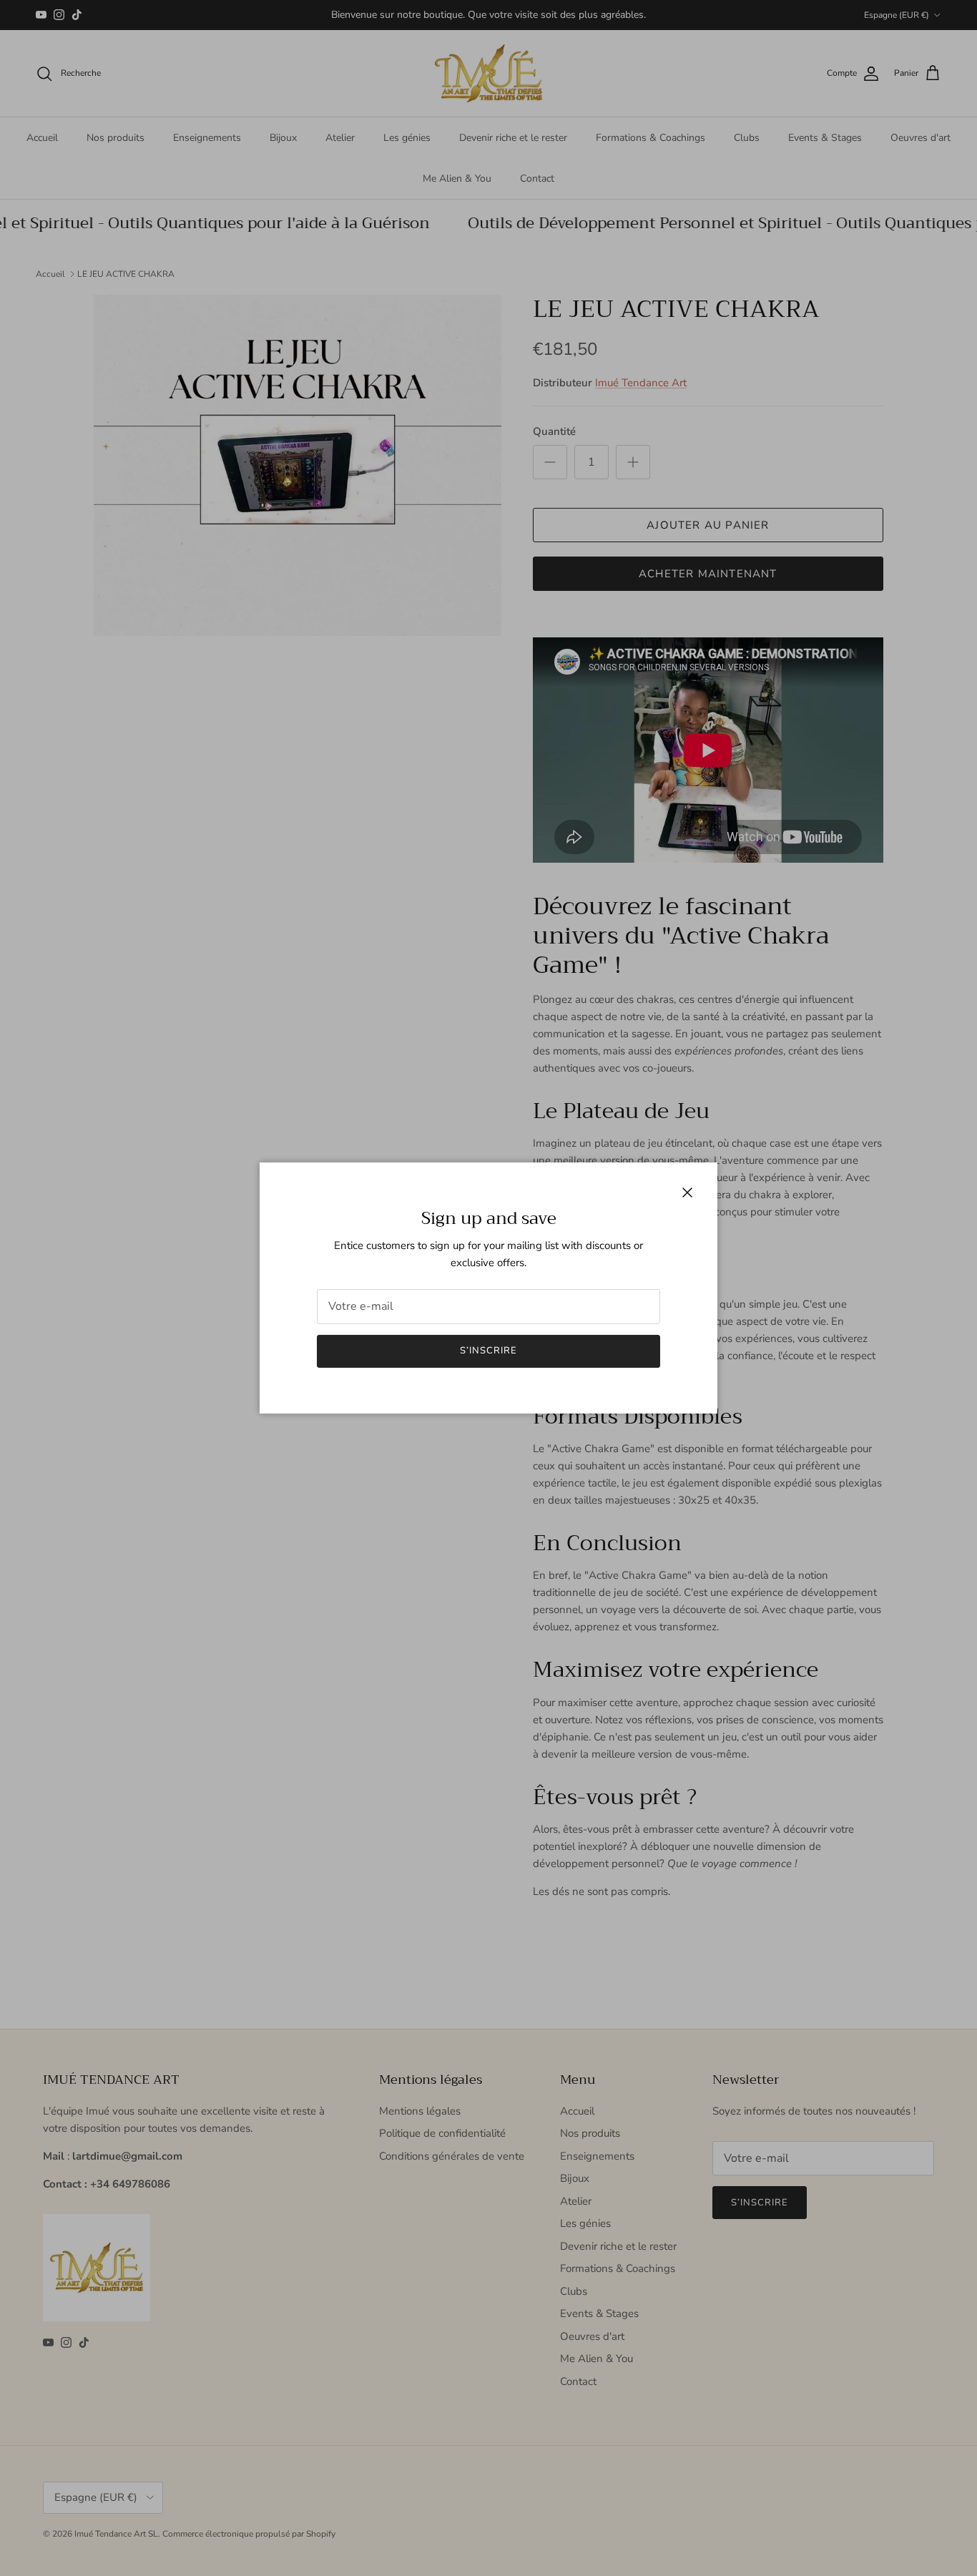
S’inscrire (488, 1351)
